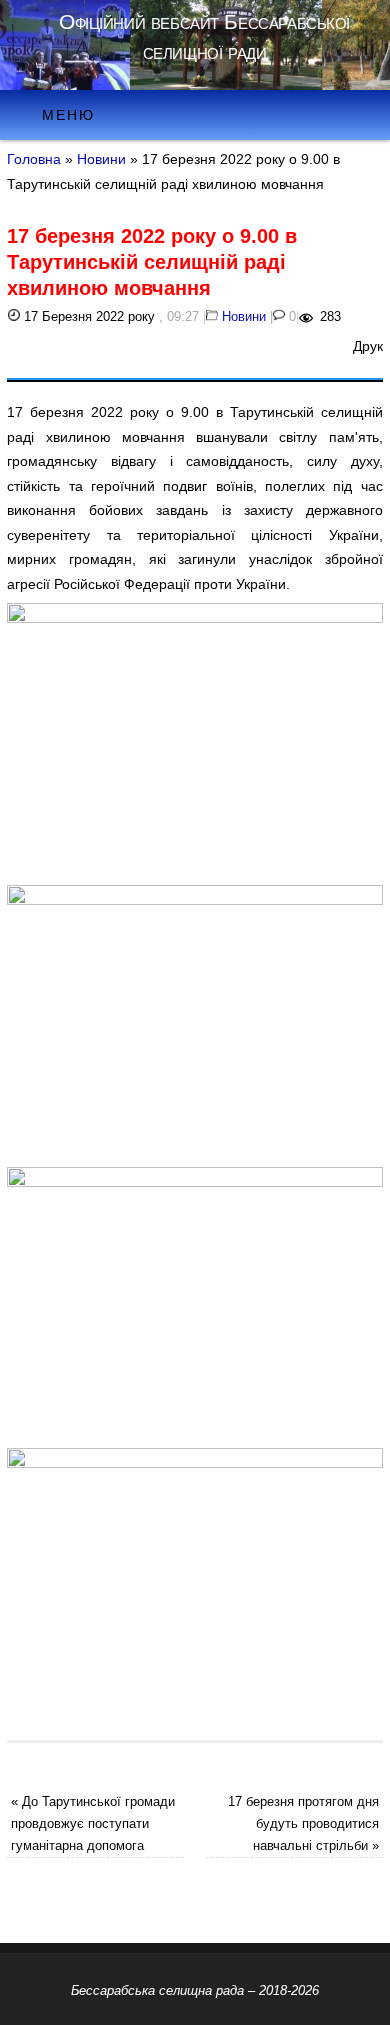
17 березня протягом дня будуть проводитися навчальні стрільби (303, 1823)
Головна (34, 159)
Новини (101, 159)
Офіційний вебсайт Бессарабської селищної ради (204, 36)
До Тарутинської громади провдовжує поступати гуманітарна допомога (93, 1823)
